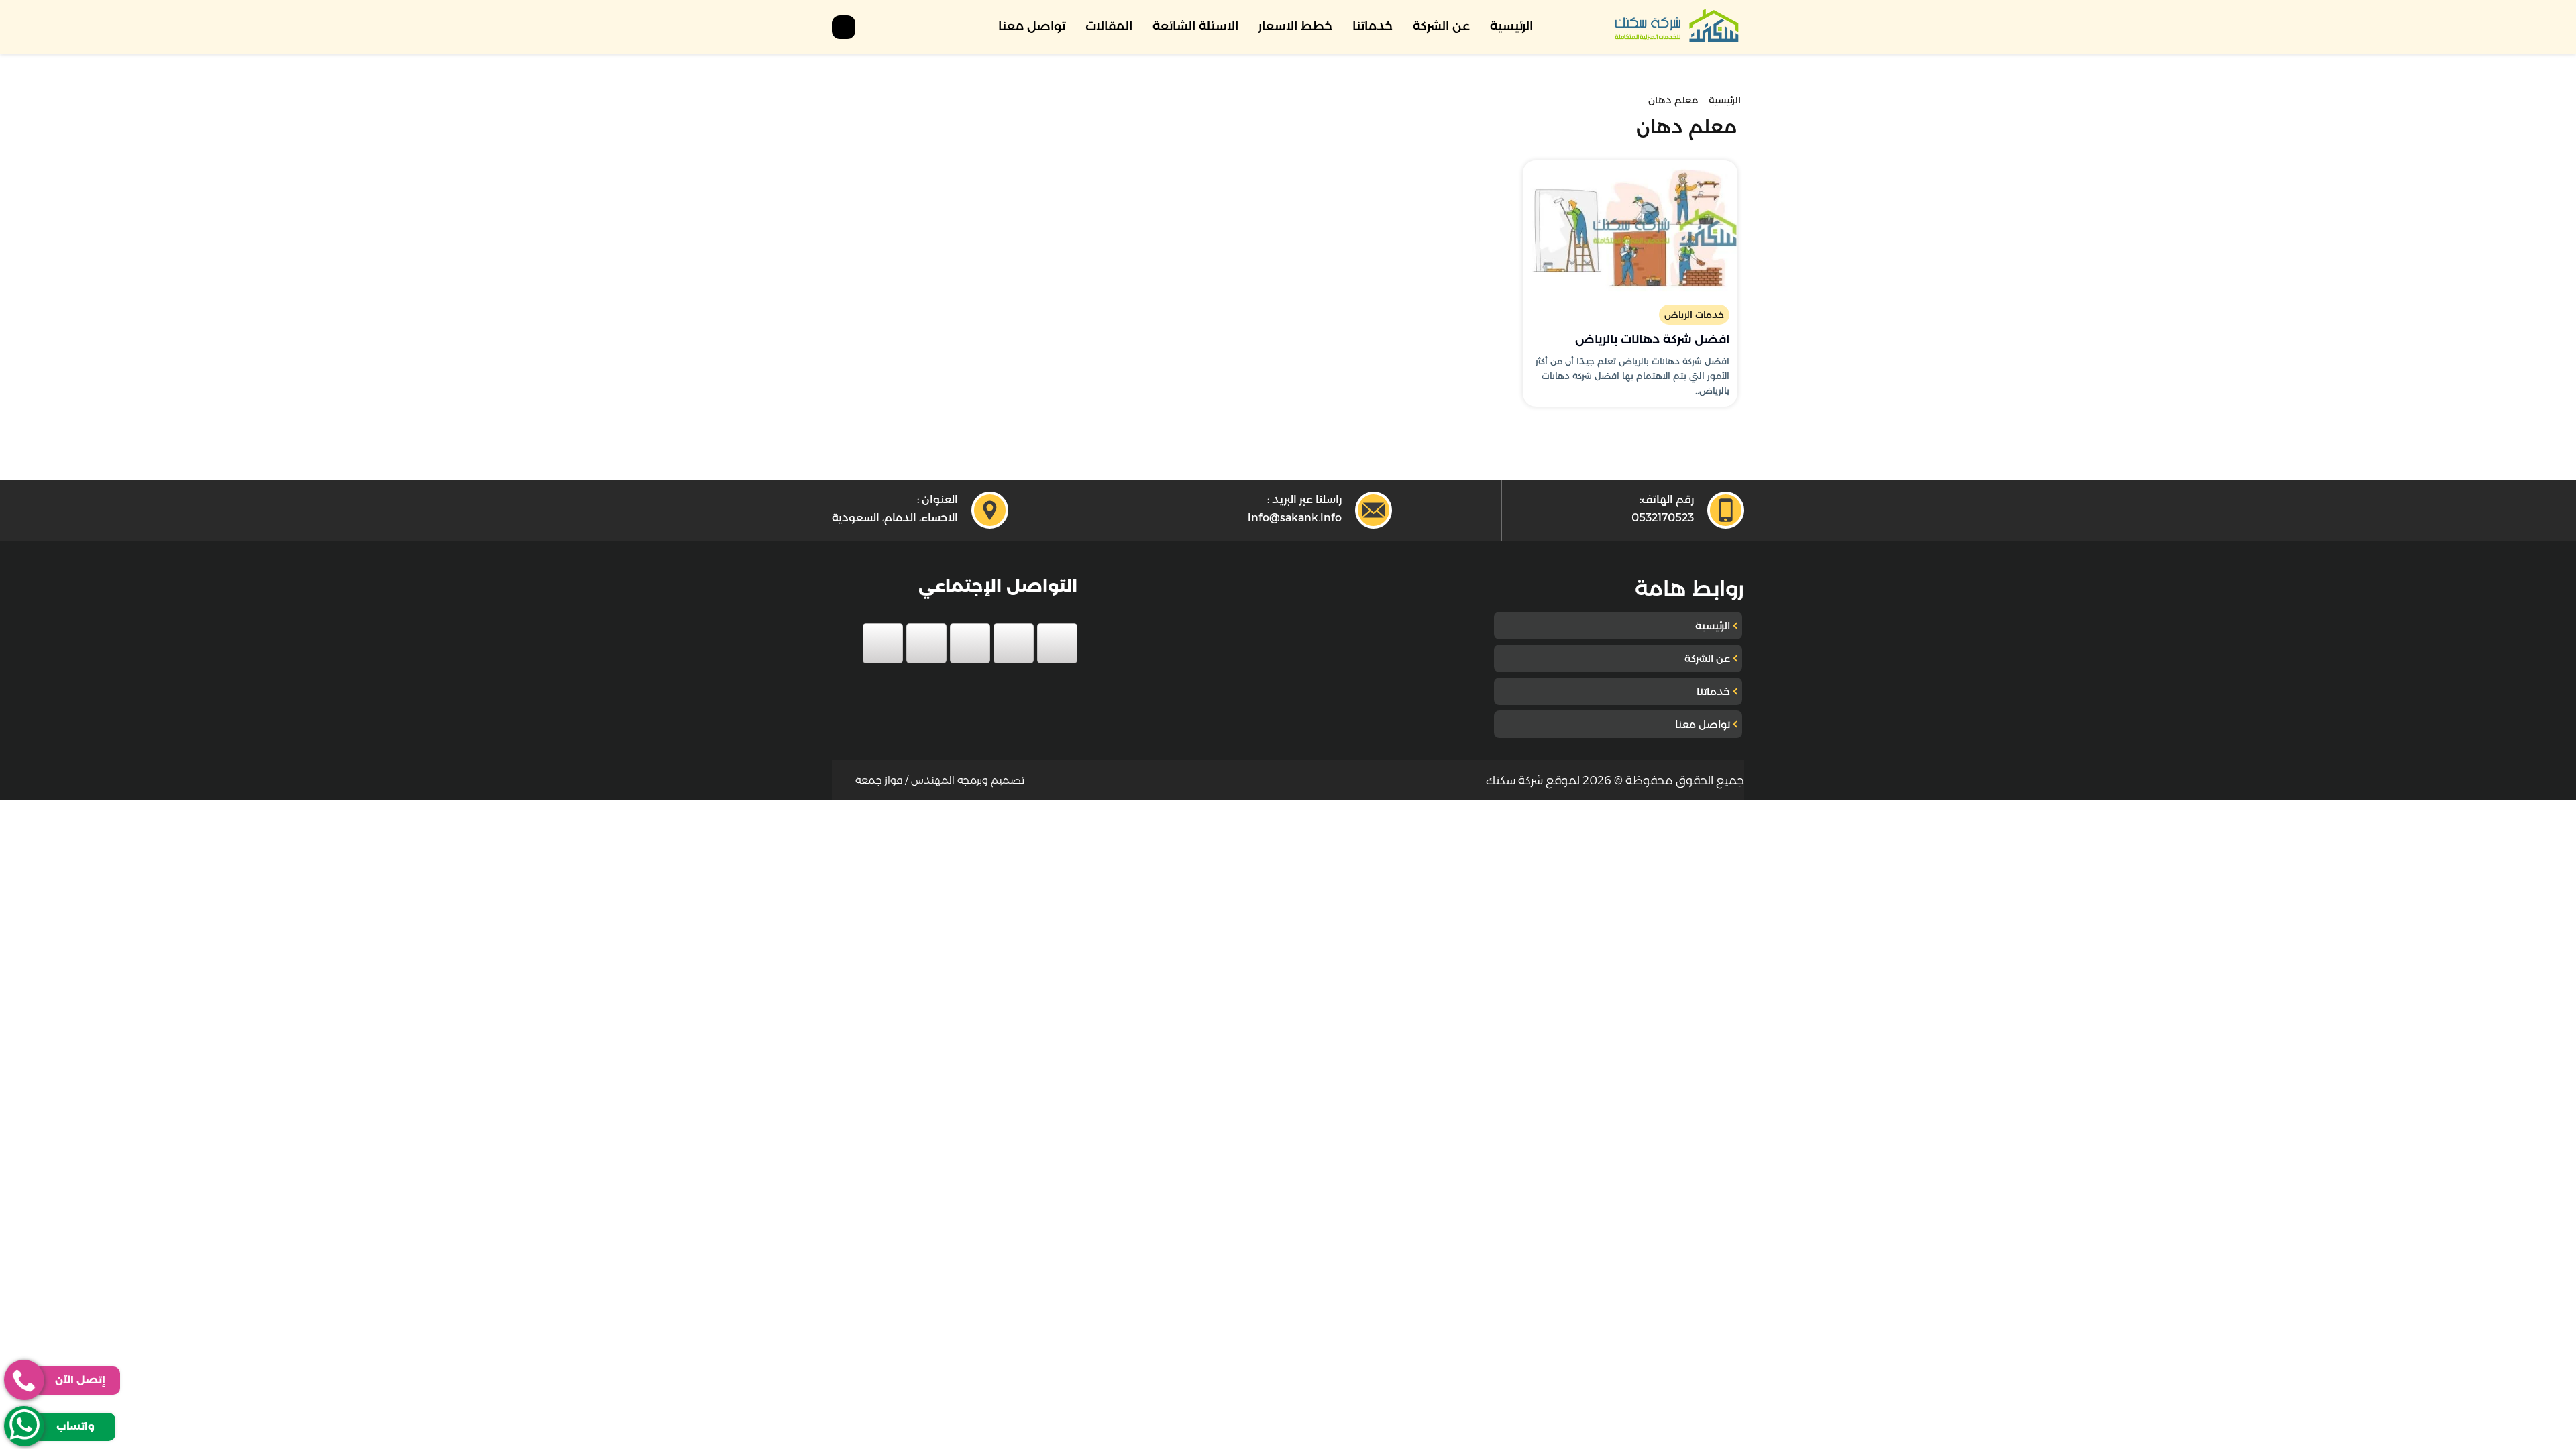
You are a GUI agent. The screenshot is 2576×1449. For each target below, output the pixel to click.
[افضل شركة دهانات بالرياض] (1630, 227)
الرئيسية (1511, 26)
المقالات (1109, 26)
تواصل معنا (1032, 26)
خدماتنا (1373, 26)
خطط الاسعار (1295, 26)
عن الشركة (1441, 26)
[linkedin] (926, 643)
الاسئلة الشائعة (1195, 26)
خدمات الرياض (1694, 315)
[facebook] (1057, 643)
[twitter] (1014, 643)
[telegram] (883, 643)
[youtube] (970, 643)
